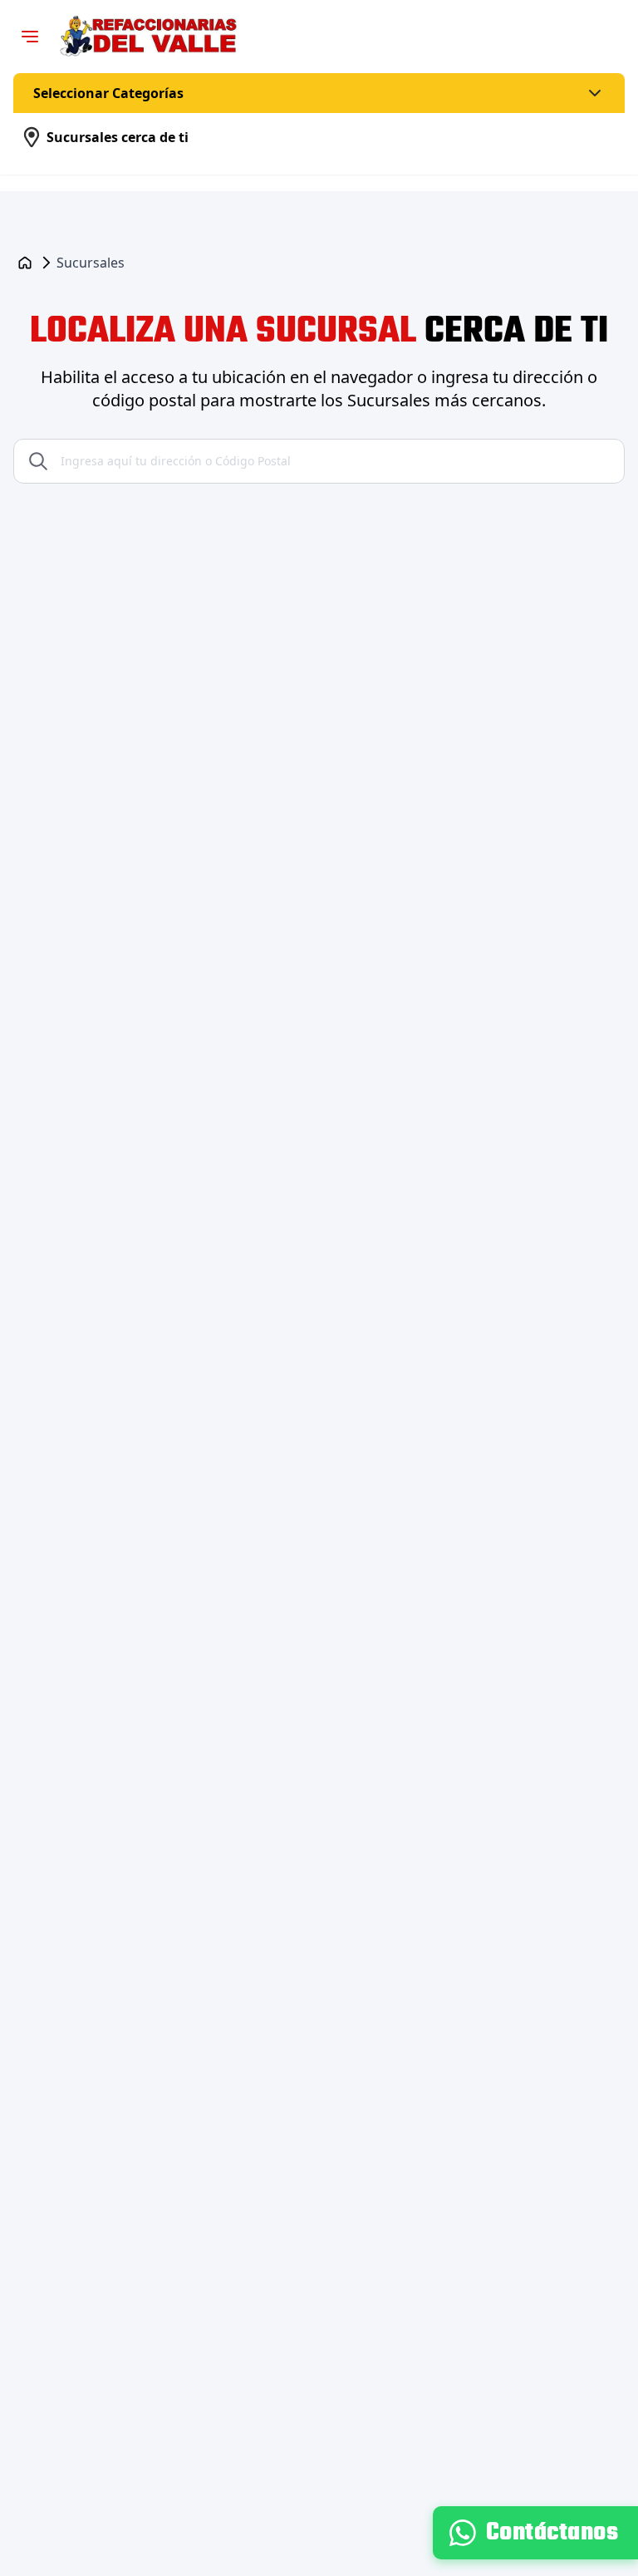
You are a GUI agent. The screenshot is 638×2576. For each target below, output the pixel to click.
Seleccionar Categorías (108, 93)
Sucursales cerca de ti (118, 137)
